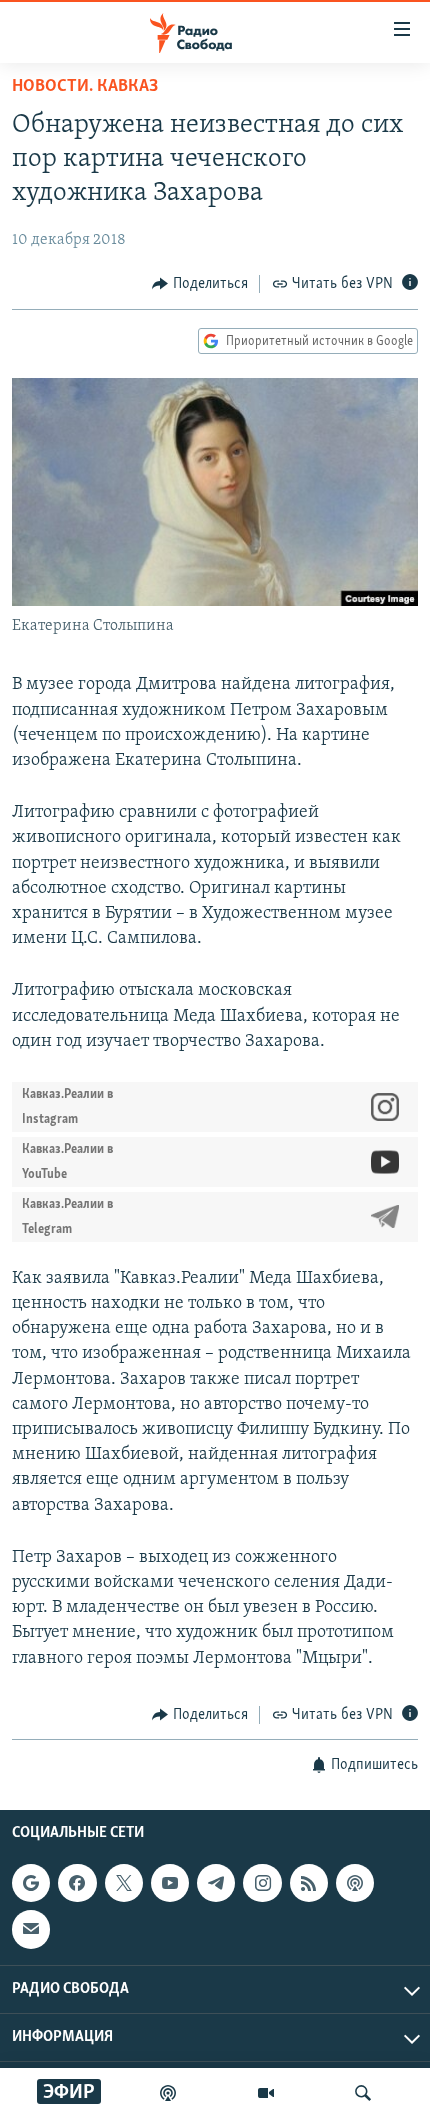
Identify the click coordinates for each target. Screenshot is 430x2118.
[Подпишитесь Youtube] (170, 1883)
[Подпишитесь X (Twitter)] (124, 1883)
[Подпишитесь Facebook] (77, 1883)
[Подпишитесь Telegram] (216, 1883)
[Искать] (363, 2093)
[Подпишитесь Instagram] (262, 1883)
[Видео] (266, 2093)
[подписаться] (31, 1930)
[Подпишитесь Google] (31, 1883)
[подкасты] (168, 2093)
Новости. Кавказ (85, 87)
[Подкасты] (355, 1883)
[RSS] (309, 1883)
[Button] (200, 284)
